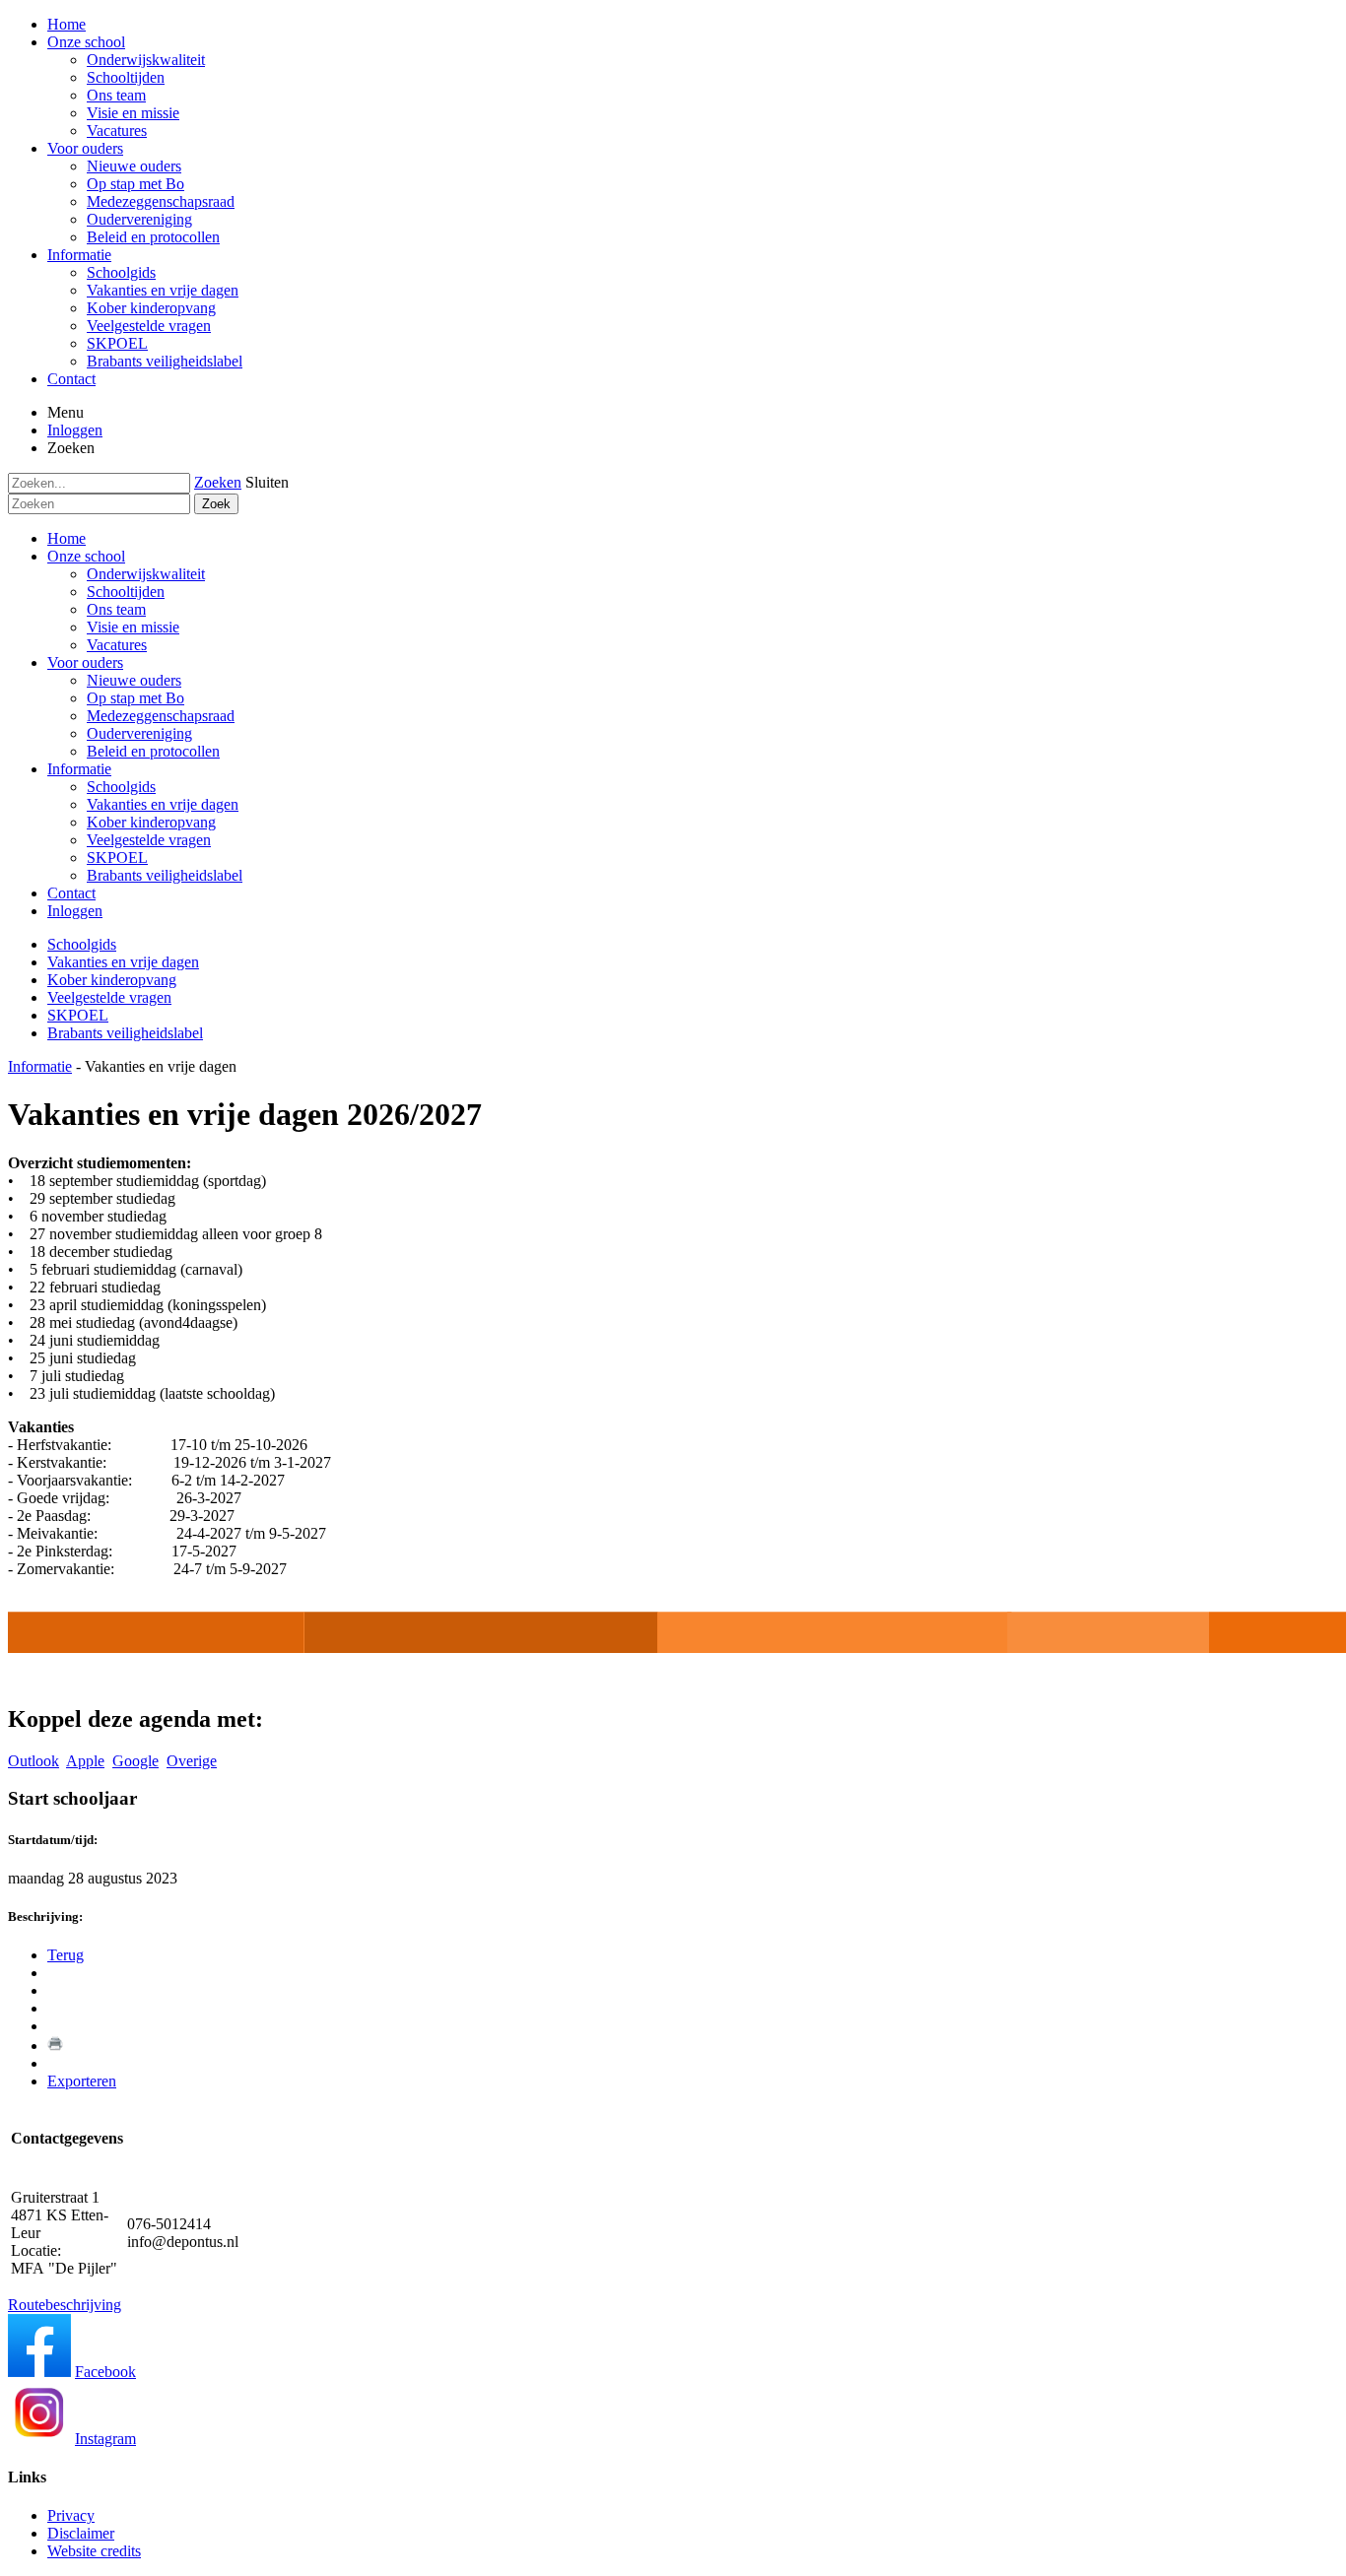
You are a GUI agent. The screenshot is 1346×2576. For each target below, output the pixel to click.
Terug (66, 1955)
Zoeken (218, 482)
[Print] (55, 2046)
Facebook (105, 2372)
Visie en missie (133, 627)
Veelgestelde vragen (149, 840)
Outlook (34, 1761)
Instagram (105, 2439)
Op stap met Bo (135, 698)
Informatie (79, 769)
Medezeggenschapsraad (161, 716)
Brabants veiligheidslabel (165, 875)
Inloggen (75, 430)
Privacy (71, 2515)
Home (67, 538)
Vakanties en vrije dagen (163, 804)
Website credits (94, 2551)
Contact (71, 893)
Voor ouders (85, 662)
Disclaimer (81, 2533)
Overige (192, 1761)
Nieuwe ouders (134, 680)
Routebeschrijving (65, 2305)
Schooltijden (126, 592)
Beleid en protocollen (153, 751)
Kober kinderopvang (151, 822)
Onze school (86, 556)
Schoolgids (121, 787)
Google (135, 1761)
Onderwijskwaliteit (146, 574)
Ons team (116, 609)
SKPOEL (117, 858)
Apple (85, 1761)
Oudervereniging (139, 733)
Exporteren (82, 2081)
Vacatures (117, 645)
